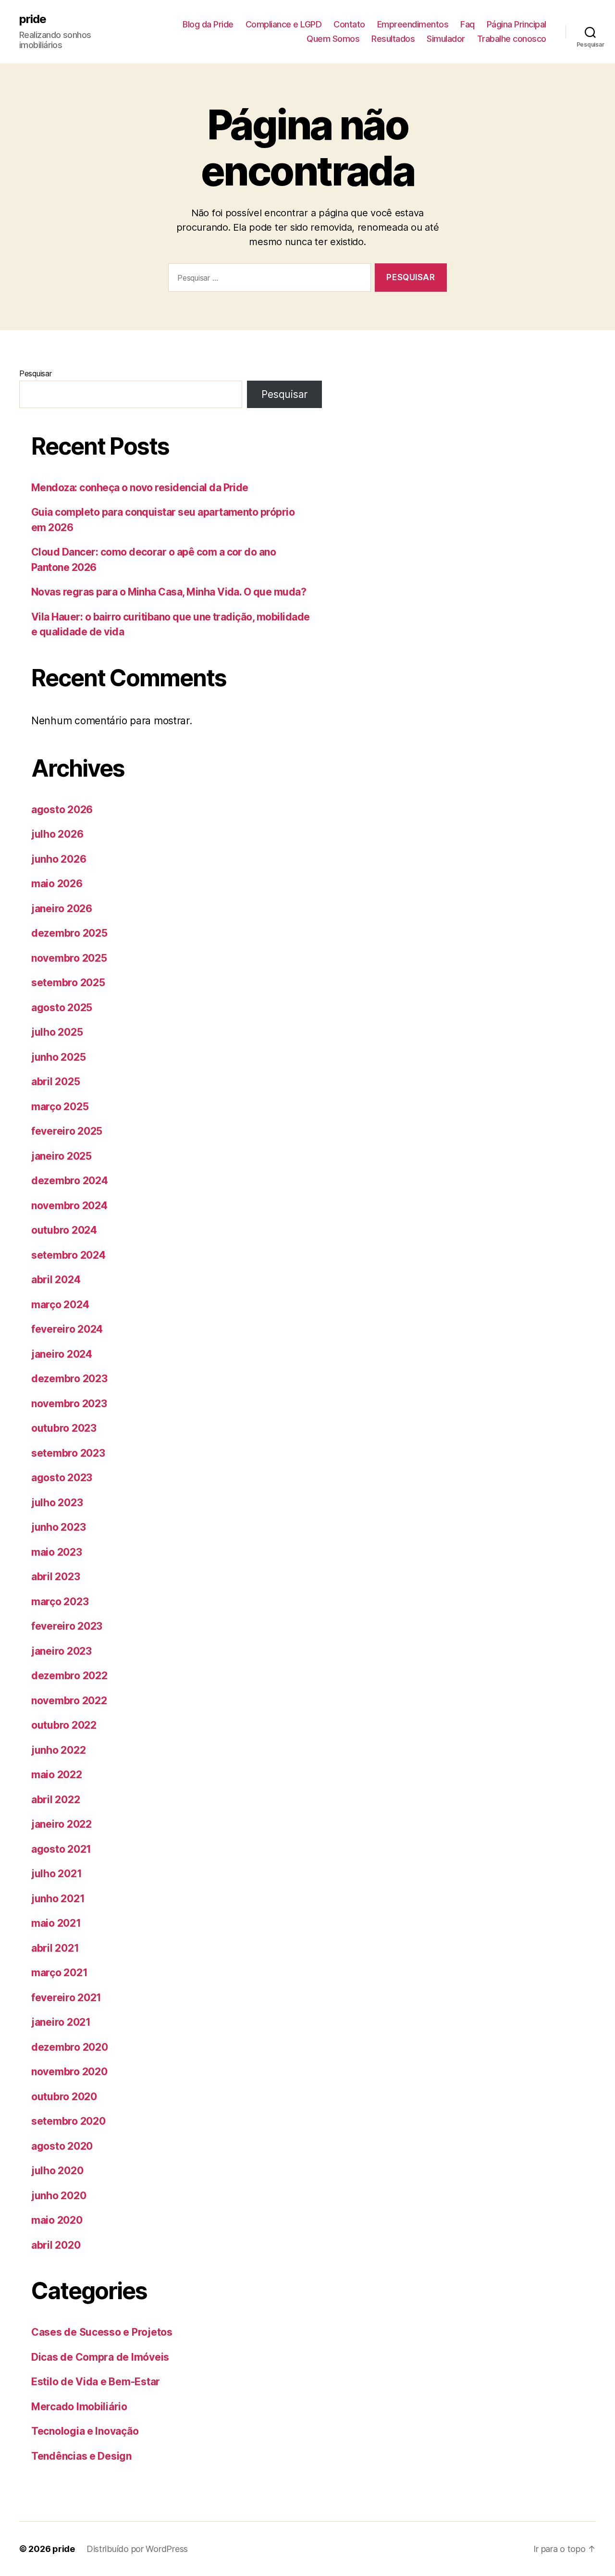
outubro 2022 (64, 1725)
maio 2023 (57, 1552)
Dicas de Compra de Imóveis (100, 2357)
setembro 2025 (68, 983)
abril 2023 (55, 1577)
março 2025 (60, 1107)
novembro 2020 (69, 2072)
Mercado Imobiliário (79, 2407)
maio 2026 (57, 884)
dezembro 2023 (69, 1379)
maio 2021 (56, 1923)
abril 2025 (55, 1082)
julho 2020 (57, 2171)
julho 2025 (57, 1032)
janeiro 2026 (62, 909)
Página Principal (517, 24)
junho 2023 (58, 1527)
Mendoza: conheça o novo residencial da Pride (140, 488)
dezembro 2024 (70, 1181)
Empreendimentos (413, 24)
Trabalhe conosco (512, 39)
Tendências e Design (81, 2456)
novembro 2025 (69, 958)
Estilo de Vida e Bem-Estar (96, 2382)
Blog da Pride (208, 24)
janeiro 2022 (61, 1824)
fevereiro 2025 (67, 1131)
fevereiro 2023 (67, 1626)
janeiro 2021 (61, 2022)
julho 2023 (57, 1503)
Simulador (446, 39)
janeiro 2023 (61, 1651)
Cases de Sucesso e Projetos (102, 2332)
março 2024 (60, 1305)
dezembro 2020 (70, 2047)
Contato (349, 24)
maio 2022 (57, 1775)
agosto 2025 (62, 1008)
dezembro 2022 (69, 1676)
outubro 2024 (64, 1230)
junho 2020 (59, 2196)
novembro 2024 (69, 1206)
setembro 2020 (68, 2121)
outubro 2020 (64, 2097)
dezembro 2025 (69, 933)
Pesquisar (36, 373)
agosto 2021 (61, 1849)
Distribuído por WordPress (137, 2549)
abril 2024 (56, 1280)
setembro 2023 (68, 1453)
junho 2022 (58, 1750)
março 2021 (59, 1973)
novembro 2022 (69, 1701)
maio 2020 (57, 2220)
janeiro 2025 (61, 1156)
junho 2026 (59, 859)
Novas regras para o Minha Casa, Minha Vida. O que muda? (169, 592)
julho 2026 (57, 834)
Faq (467, 24)
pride (33, 19)
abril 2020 (56, 2245)
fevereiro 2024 (67, 1329)
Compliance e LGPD (284, 24)
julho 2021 (56, 1874)
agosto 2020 (62, 2146)
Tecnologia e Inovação (85, 2431)
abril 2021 (55, 1948)
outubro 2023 (64, 1428)
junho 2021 (58, 1899)
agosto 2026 (62, 810)
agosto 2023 (62, 1478)
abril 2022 (55, 1800)
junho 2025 (58, 1057)
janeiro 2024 (62, 1354)
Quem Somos (333, 39)
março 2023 (60, 1602)
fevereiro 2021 (66, 1998)
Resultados (393, 39)
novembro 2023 (69, 1404)
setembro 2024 (68, 1255)
